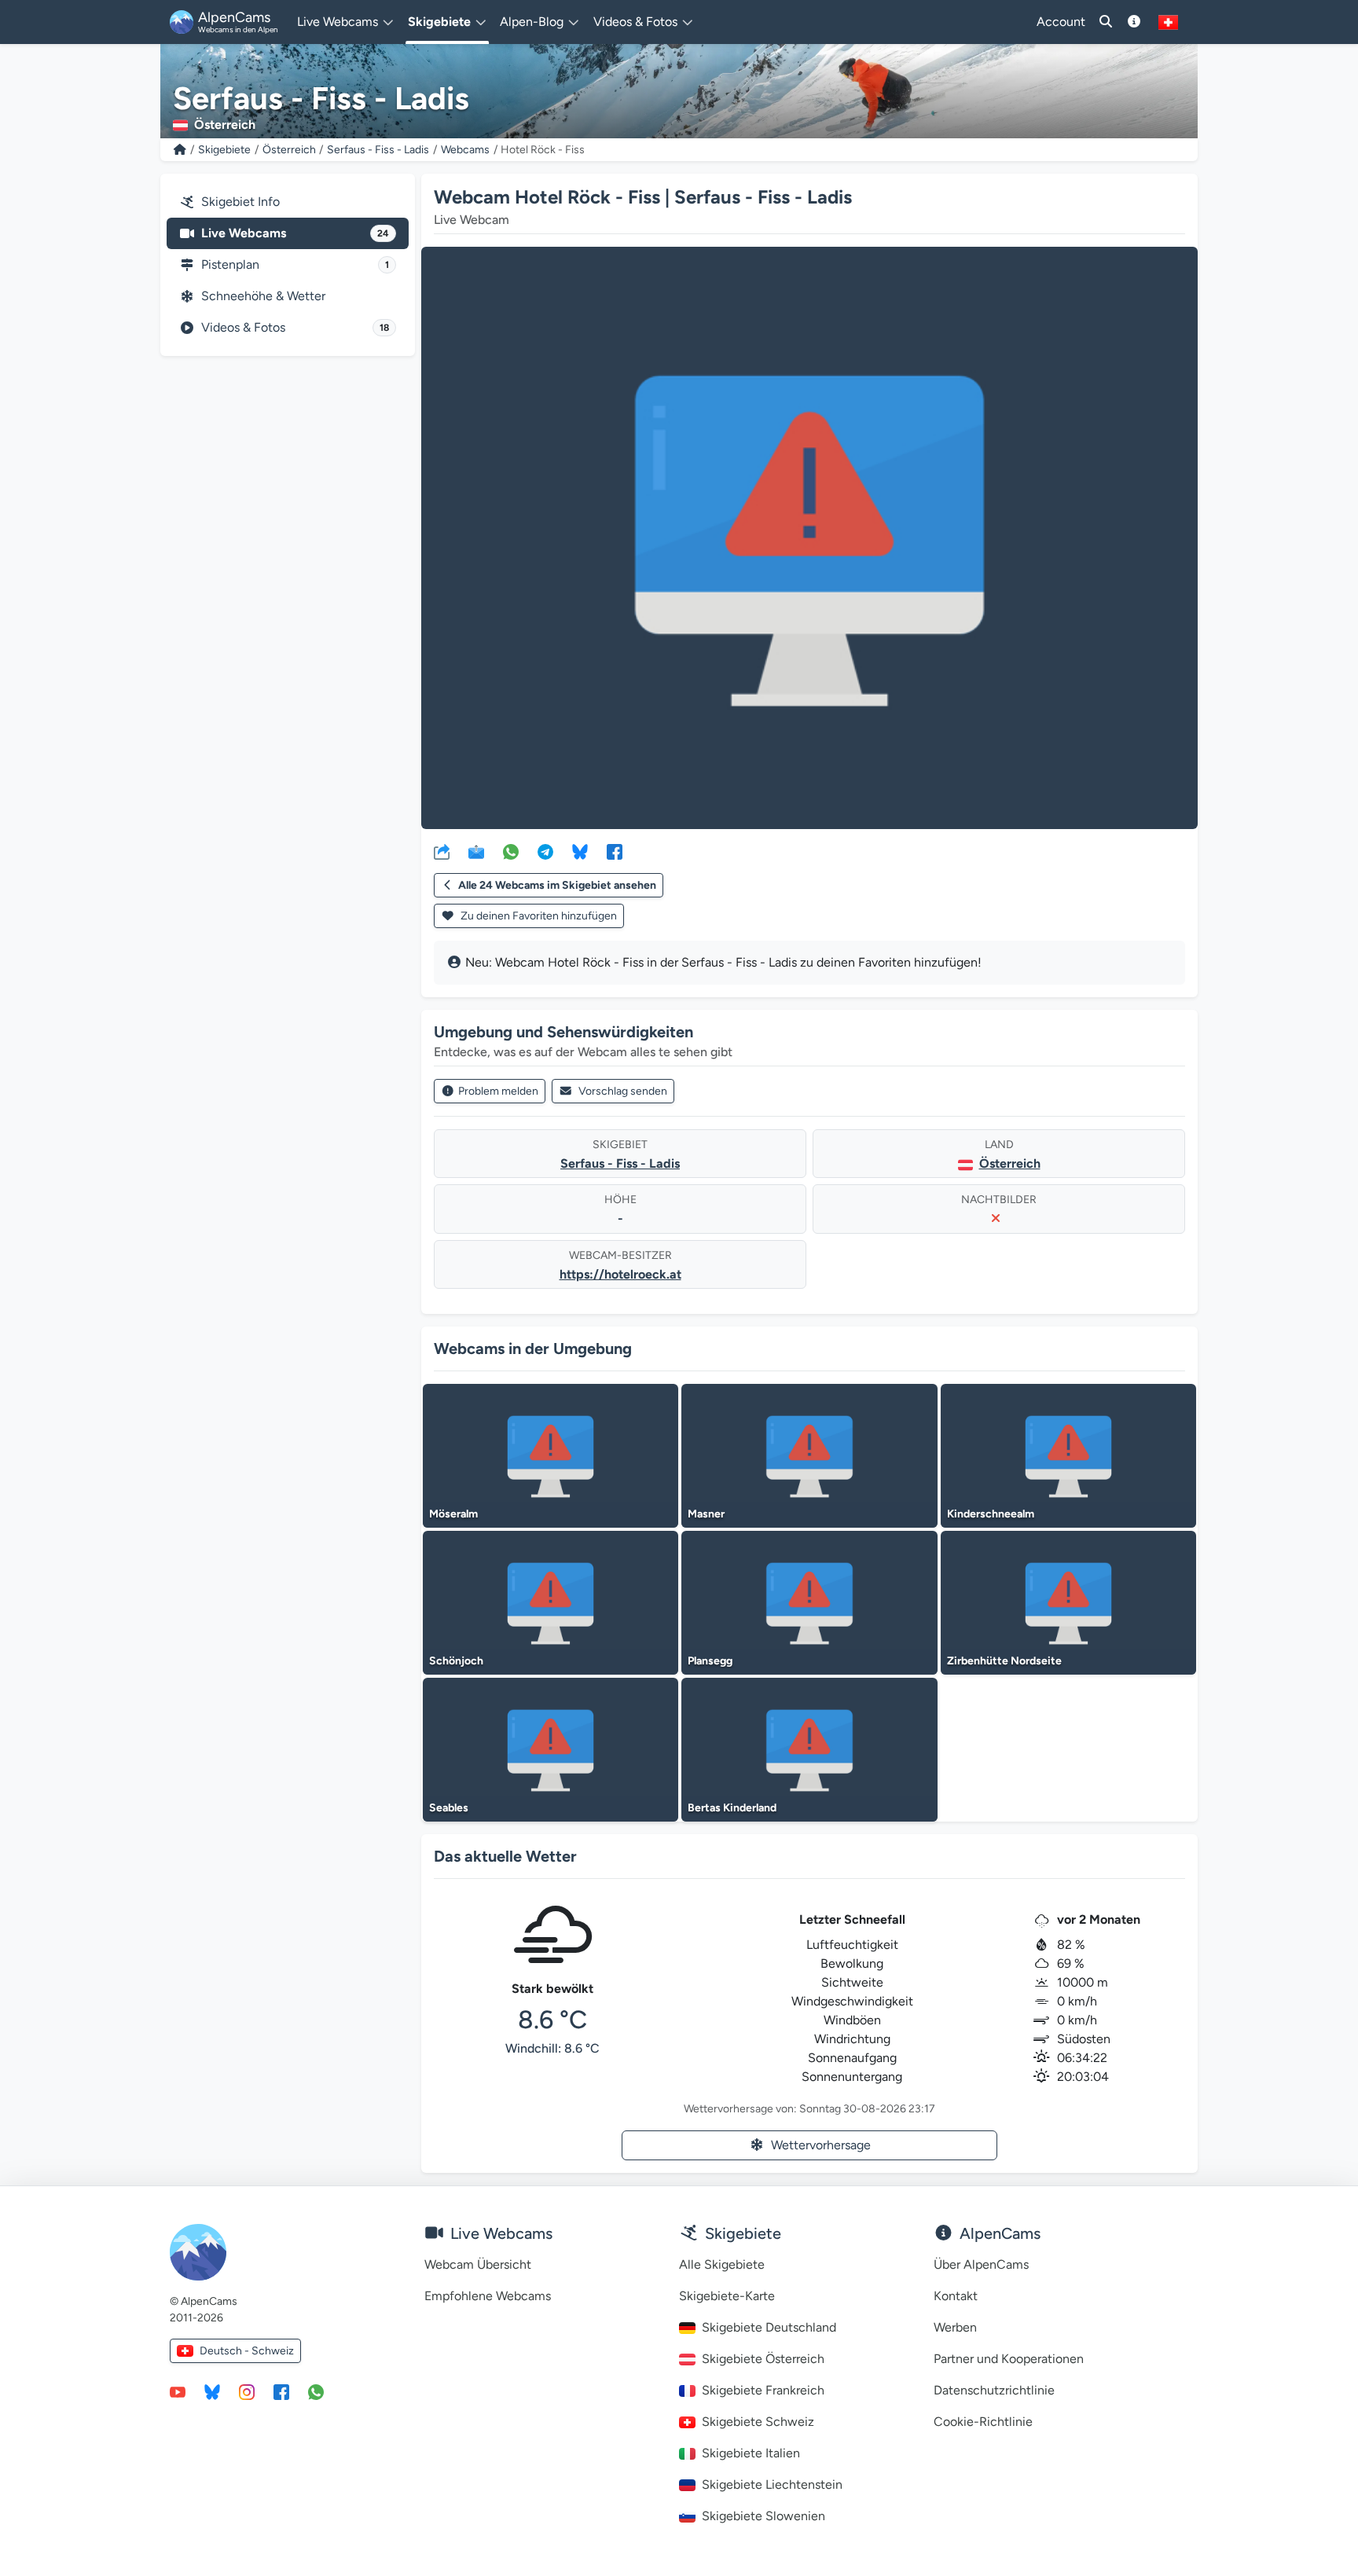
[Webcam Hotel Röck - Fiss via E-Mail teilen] (476, 851)
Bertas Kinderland (732, 1808)
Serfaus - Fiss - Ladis (378, 150)
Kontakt (956, 2296)
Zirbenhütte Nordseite (1004, 1661)
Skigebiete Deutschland (769, 2327)
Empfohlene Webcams (488, 2296)
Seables (449, 1808)
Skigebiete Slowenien (763, 2516)
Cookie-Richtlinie (983, 2422)
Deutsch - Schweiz (247, 2351)
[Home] (180, 150)
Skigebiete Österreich (763, 2359)
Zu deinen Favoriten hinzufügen (538, 916)
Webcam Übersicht (478, 2264)
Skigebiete (224, 150)
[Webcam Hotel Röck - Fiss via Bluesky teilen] (580, 851)
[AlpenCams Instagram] (247, 2391)
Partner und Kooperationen (1009, 2359)
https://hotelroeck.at (620, 1274)
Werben (955, 2327)
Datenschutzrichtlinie (994, 2390)
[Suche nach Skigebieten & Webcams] (1106, 22)
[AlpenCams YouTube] (178, 2391)
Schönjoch (456, 1661)
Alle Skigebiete (722, 2264)
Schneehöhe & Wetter (263, 296)
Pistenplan (295, 264)
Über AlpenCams (981, 2264)
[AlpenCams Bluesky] (212, 2391)
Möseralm (453, 1514)
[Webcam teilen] (442, 851)
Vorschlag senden (623, 1091)
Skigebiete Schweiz (758, 2422)
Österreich (289, 150)
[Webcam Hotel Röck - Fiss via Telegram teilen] (545, 851)
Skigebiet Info (240, 202)
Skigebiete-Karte (727, 2296)
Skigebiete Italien (751, 2453)
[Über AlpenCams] (1134, 22)
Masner (706, 1514)
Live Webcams (295, 233)
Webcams (465, 150)
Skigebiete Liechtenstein (772, 2484)
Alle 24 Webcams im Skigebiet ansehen (557, 885)
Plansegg (710, 1661)
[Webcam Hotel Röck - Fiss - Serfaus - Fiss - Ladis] (809, 538)
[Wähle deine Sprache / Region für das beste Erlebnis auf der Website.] (1168, 22)
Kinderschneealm (991, 1514)
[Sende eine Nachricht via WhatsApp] (316, 2391)
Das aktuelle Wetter (505, 1856)
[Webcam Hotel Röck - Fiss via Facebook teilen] (615, 851)
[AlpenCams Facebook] (281, 2391)
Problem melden (498, 1091)
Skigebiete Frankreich (763, 2390)
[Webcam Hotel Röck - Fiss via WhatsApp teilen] (511, 851)
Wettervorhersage (821, 2145)
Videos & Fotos (295, 327)
